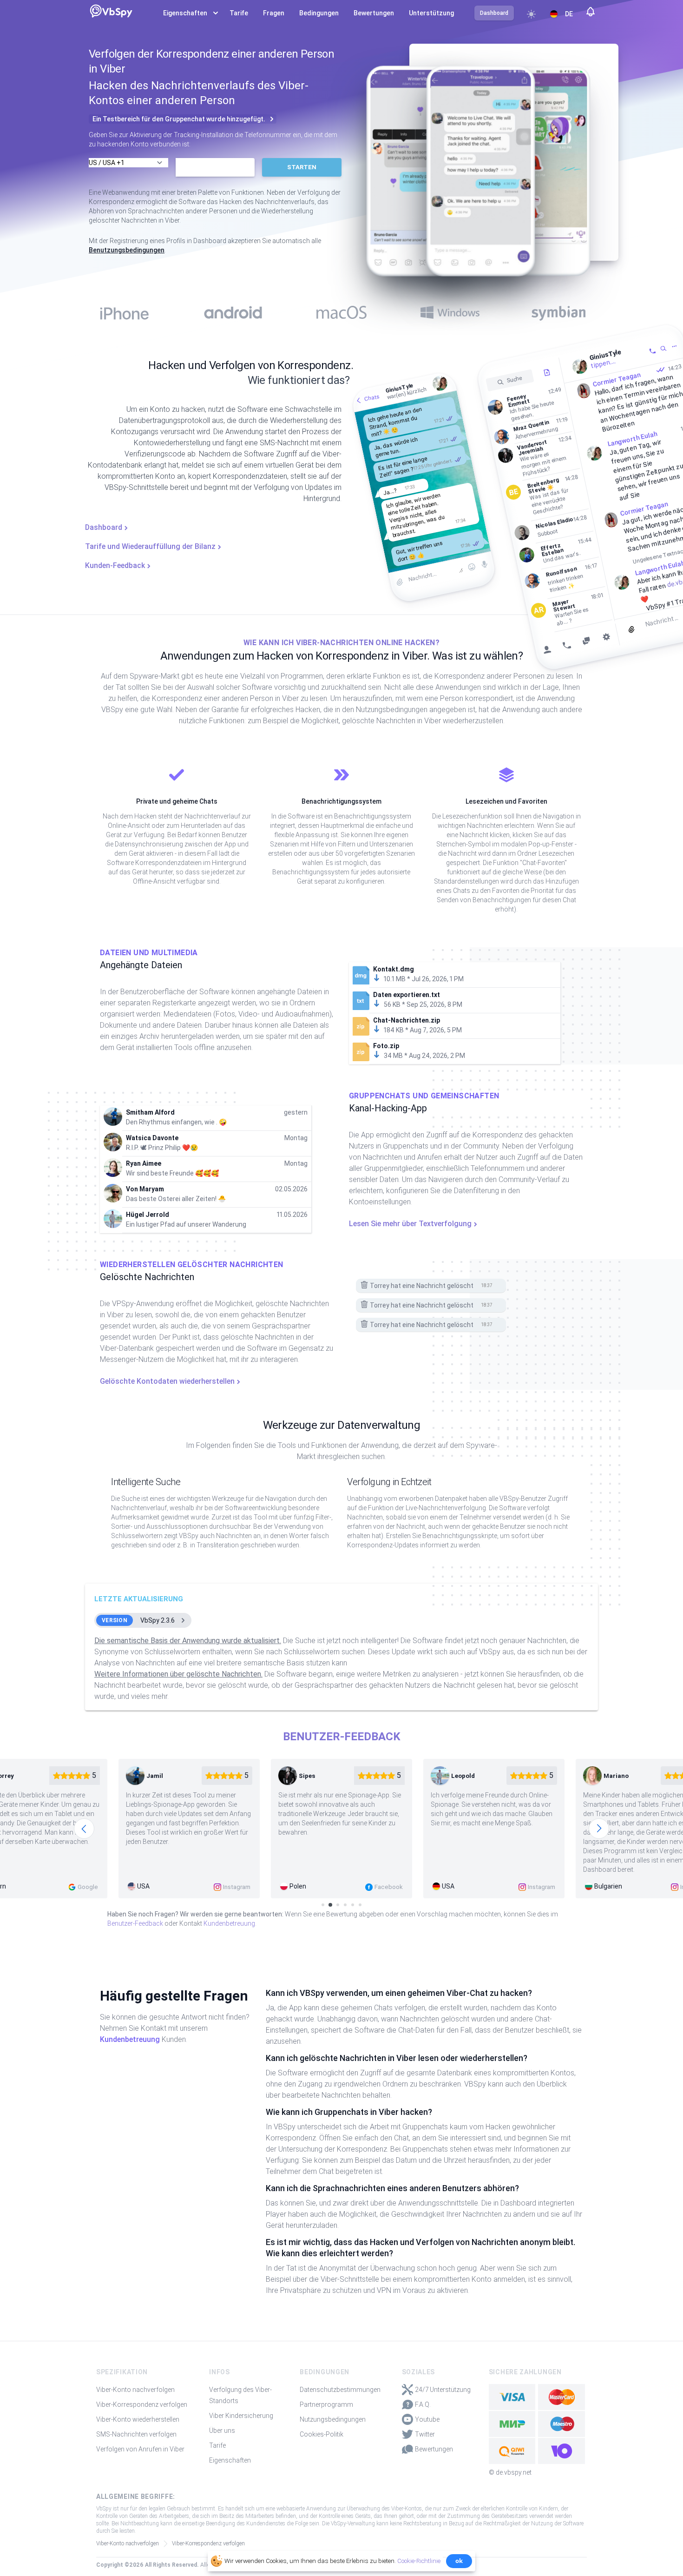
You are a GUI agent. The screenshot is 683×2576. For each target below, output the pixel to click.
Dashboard (104, 527)
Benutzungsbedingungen (127, 250)
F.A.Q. (423, 2404)
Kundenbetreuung (130, 2039)
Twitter (425, 2434)
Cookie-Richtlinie (419, 2561)
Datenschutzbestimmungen (340, 2390)
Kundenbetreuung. (230, 1923)
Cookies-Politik (322, 2434)
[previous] (84, 1829)
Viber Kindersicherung (241, 2416)
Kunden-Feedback (115, 565)
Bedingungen (319, 13)
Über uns (222, 2431)
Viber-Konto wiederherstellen (138, 2419)
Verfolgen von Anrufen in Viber (140, 2449)
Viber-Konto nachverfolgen (135, 2390)
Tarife (239, 13)
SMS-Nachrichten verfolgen (136, 2434)
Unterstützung (431, 13)
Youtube (427, 2419)
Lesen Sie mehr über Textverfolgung (410, 1224)
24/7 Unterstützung (443, 2390)
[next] (599, 1829)
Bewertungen (374, 13)
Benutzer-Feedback (135, 1923)
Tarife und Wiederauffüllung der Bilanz (150, 546)
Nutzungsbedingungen (333, 2419)
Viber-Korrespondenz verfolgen (142, 2404)
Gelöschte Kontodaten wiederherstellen (167, 1381)
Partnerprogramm (326, 2404)
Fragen (274, 13)
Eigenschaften (230, 2460)
